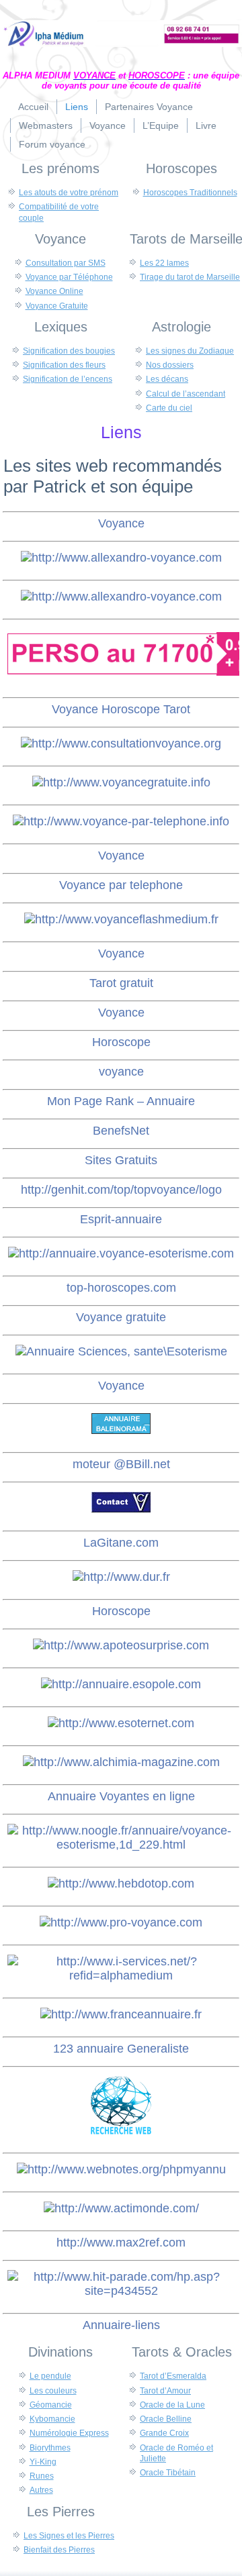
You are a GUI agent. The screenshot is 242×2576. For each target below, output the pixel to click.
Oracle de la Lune (172, 2405)
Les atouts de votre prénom (69, 193)
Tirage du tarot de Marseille (190, 277)
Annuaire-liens (121, 2325)
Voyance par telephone (121, 885)
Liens (77, 107)
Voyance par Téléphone (69, 277)
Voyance (108, 125)
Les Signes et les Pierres (69, 2536)
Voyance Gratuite (57, 306)
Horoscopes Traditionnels (190, 193)
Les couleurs (53, 2391)
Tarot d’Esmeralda (173, 2376)
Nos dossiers (170, 365)
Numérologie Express (69, 2433)
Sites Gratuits (121, 1160)
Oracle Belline (166, 2419)
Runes (42, 2476)
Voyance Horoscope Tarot (121, 709)
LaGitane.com (121, 1543)
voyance (121, 1072)
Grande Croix (164, 2433)
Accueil (33, 107)
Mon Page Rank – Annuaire (121, 1101)
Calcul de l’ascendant (186, 394)
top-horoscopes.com (121, 1288)
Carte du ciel (169, 408)
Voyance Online (54, 291)
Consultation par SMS (66, 263)
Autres (41, 2490)
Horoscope (121, 1042)
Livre (206, 125)
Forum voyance (52, 144)
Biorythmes (50, 2448)
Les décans (167, 379)
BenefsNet (121, 1131)
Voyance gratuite (121, 1317)
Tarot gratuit (121, 983)
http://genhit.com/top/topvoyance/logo (121, 1190)
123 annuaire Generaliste (121, 2049)
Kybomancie (52, 2419)
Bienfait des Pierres (59, 2550)
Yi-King (43, 2462)
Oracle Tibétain (168, 2473)
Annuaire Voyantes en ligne (121, 1796)
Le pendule (50, 2376)
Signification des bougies (69, 351)
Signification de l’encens (68, 379)
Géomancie (51, 2405)
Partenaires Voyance (149, 107)
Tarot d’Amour (165, 2391)
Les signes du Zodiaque (190, 351)
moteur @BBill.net (121, 1464)
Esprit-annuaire (121, 1219)
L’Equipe (161, 125)
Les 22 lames (164, 263)
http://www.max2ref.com (121, 2243)
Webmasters (46, 125)
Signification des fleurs (64, 365)
